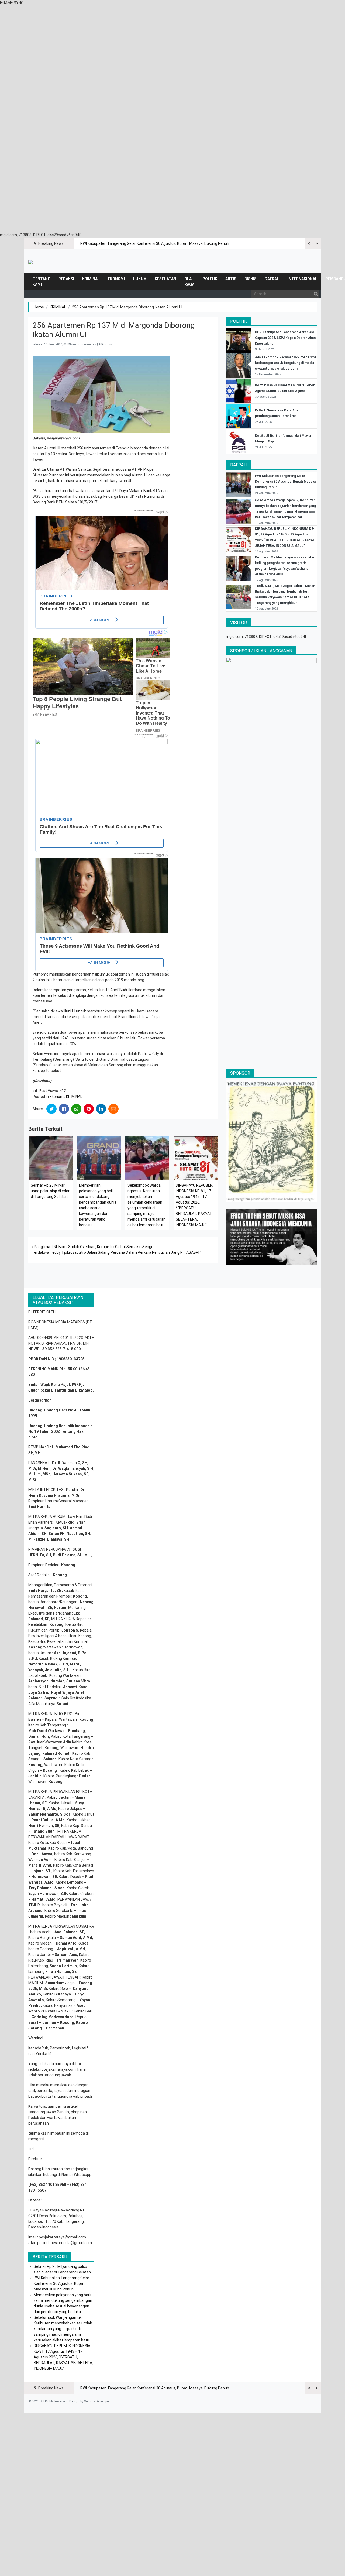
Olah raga (189, 282)
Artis (231, 279)
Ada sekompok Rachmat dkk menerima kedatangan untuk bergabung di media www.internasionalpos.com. (286, 363)
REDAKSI (66, 279)
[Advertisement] (172, 43)
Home (39, 307)
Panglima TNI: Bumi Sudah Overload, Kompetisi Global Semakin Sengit (93, 1247)
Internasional (302, 279)
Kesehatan (165, 279)
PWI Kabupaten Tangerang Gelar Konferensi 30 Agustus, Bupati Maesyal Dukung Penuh (155, 243)
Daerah (272, 279)
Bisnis (251, 279)
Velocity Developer (97, 2401)
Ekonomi (116, 279)
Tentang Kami (42, 282)
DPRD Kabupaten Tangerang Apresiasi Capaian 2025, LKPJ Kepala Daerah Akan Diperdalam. (285, 338)
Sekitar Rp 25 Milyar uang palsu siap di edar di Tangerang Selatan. (50, 1191)
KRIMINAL (91, 279)
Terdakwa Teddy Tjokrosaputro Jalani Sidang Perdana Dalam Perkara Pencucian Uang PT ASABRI (116, 1252)
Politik (210, 279)
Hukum (140, 279)
